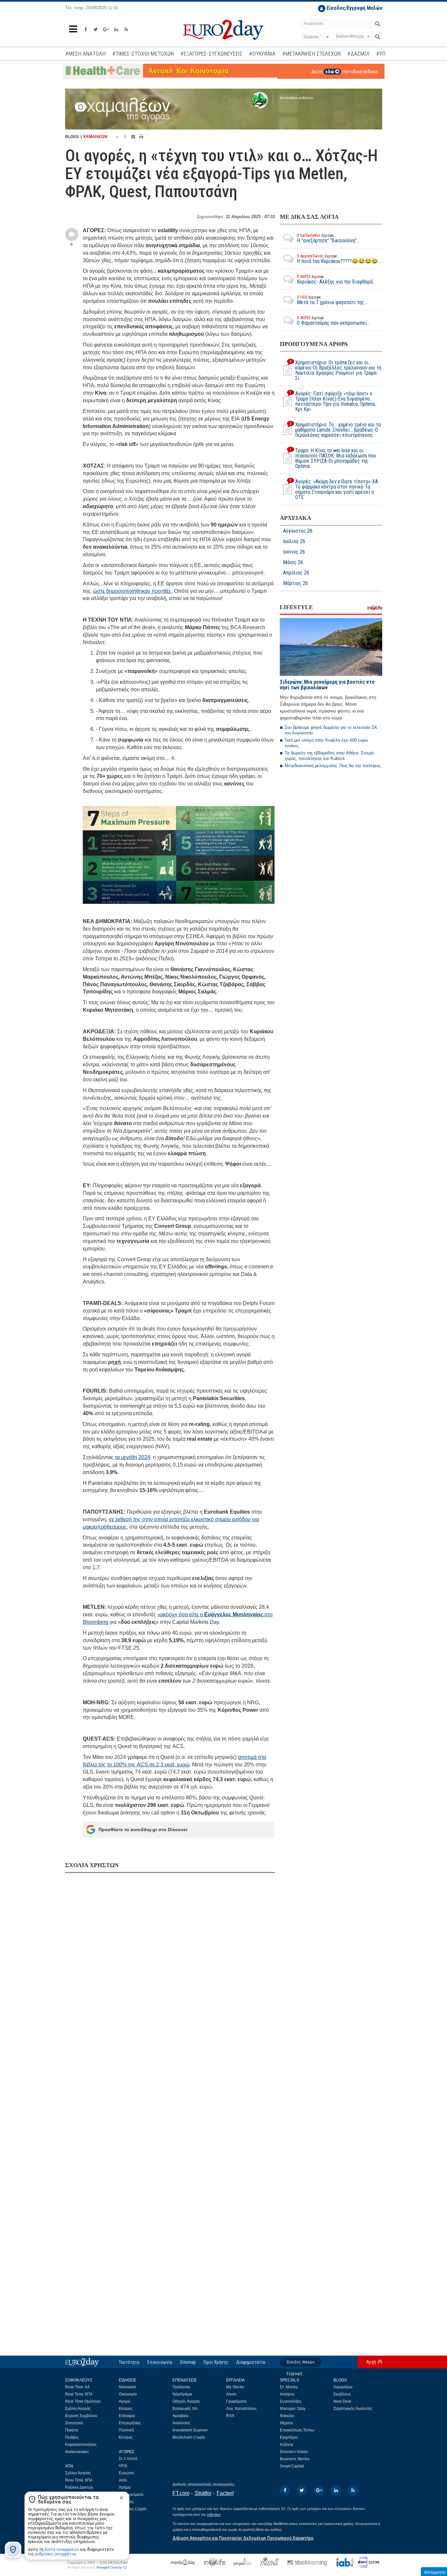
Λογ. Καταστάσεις (241, 2409)
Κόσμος (126, 2409)
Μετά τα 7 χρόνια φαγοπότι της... (332, 300)
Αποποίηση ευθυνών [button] (297, 98)
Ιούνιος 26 (294, 552)
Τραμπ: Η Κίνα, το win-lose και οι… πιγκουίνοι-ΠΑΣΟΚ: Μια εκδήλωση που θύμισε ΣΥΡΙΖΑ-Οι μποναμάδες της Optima (333, 458)
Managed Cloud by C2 (112, 2567)
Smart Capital (292, 2466)
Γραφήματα (236, 2401)
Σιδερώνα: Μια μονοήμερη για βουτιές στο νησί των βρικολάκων (327, 685)
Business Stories (295, 2459)
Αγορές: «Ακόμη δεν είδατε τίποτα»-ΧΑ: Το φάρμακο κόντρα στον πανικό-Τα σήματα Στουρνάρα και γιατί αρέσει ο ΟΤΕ (334, 489)
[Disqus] (170, 1962)
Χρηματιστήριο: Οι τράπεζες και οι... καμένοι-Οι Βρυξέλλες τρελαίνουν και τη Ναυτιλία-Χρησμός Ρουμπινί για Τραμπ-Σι (335, 370)
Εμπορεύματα (131, 2495)
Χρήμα (125, 2487)
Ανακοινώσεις (77, 2452)
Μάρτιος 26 (295, 583)
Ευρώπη (126, 2473)
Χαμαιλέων (343, 2387)
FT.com (181, 2493)
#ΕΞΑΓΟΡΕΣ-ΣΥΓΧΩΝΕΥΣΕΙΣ (211, 54)
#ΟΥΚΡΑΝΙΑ (262, 54)
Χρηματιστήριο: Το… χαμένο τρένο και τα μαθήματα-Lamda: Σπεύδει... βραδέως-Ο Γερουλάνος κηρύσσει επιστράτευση (335, 430)
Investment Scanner (190, 2430)
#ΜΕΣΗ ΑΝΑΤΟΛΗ (85, 54)
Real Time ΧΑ (77, 2387)
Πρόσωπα (181, 2387)
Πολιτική (126, 2430)
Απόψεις (287, 2394)
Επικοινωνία (160, 2362)
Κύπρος (126, 2437)
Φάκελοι (287, 2416)
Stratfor (203, 2493)
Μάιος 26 (293, 562)
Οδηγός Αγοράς (186, 2401)
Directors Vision (294, 2452)
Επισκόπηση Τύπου (297, 2430)
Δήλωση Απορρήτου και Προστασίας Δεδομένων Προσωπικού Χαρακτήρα (243, 2538)
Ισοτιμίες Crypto (133, 2509)
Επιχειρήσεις (130, 2423)
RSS (230, 2416)
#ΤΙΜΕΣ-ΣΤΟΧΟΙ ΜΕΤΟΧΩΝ (143, 54)
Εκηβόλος (342, 2394)
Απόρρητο (435, 2572)
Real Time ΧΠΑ (79, 2394)
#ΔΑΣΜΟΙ (358, 54)
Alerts (231, 2394)
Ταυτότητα (129, 2362)
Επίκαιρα (127, 2416)
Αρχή (371, 2362)
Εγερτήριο (289, 2437)
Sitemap (188, 2362)
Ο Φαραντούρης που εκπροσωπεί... (333, 321)
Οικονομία (128, 2394)
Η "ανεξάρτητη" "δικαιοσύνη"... (328, 238)
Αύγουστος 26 (298, 531)
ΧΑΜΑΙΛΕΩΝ (95, 137)
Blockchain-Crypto (189, 2437)
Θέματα (286, 2423)
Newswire (128, 2387)
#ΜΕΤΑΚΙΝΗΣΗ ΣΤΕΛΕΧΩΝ (311, 54)
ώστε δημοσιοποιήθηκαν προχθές (132, 591)
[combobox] (315, 37)
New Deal (342, 2401)
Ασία (123, 2480)
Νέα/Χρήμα (182, 2394)
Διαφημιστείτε (251, 2362)
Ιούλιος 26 (294, 541)
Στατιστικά (74, 2423)
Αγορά (125, 2401)
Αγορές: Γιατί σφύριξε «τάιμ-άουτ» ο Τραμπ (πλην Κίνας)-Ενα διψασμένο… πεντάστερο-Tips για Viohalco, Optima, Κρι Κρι (333, 402)
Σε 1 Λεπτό (128, 2459)
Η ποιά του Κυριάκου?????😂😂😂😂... (339, 259)
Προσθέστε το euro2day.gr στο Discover (143, 1829)
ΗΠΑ (123, 2466)
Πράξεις (72, 2437)
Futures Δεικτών (79, 2487)
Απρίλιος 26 (296, 573)
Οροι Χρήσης (216, 2362)
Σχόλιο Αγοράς (78, 2409)
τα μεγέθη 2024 (133, 1457)
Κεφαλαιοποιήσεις (81, 2445)
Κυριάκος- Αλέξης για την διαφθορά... (336, 279)
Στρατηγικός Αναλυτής (353, 2409)
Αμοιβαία (180, 2416)
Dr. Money (289, 2387)
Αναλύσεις (181, 2423)
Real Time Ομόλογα (83, 2401)
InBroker (214, 2515)
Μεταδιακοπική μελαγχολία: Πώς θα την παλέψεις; (333, 766)
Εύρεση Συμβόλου (81, 2416)
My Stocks (235, 2387)
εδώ (330, 72)
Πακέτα (72, 2430)
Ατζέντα (286, 2445)
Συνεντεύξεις (291, 2401)
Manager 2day (293, 2409)
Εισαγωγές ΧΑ (185, 2409)
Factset (225, 2493)
